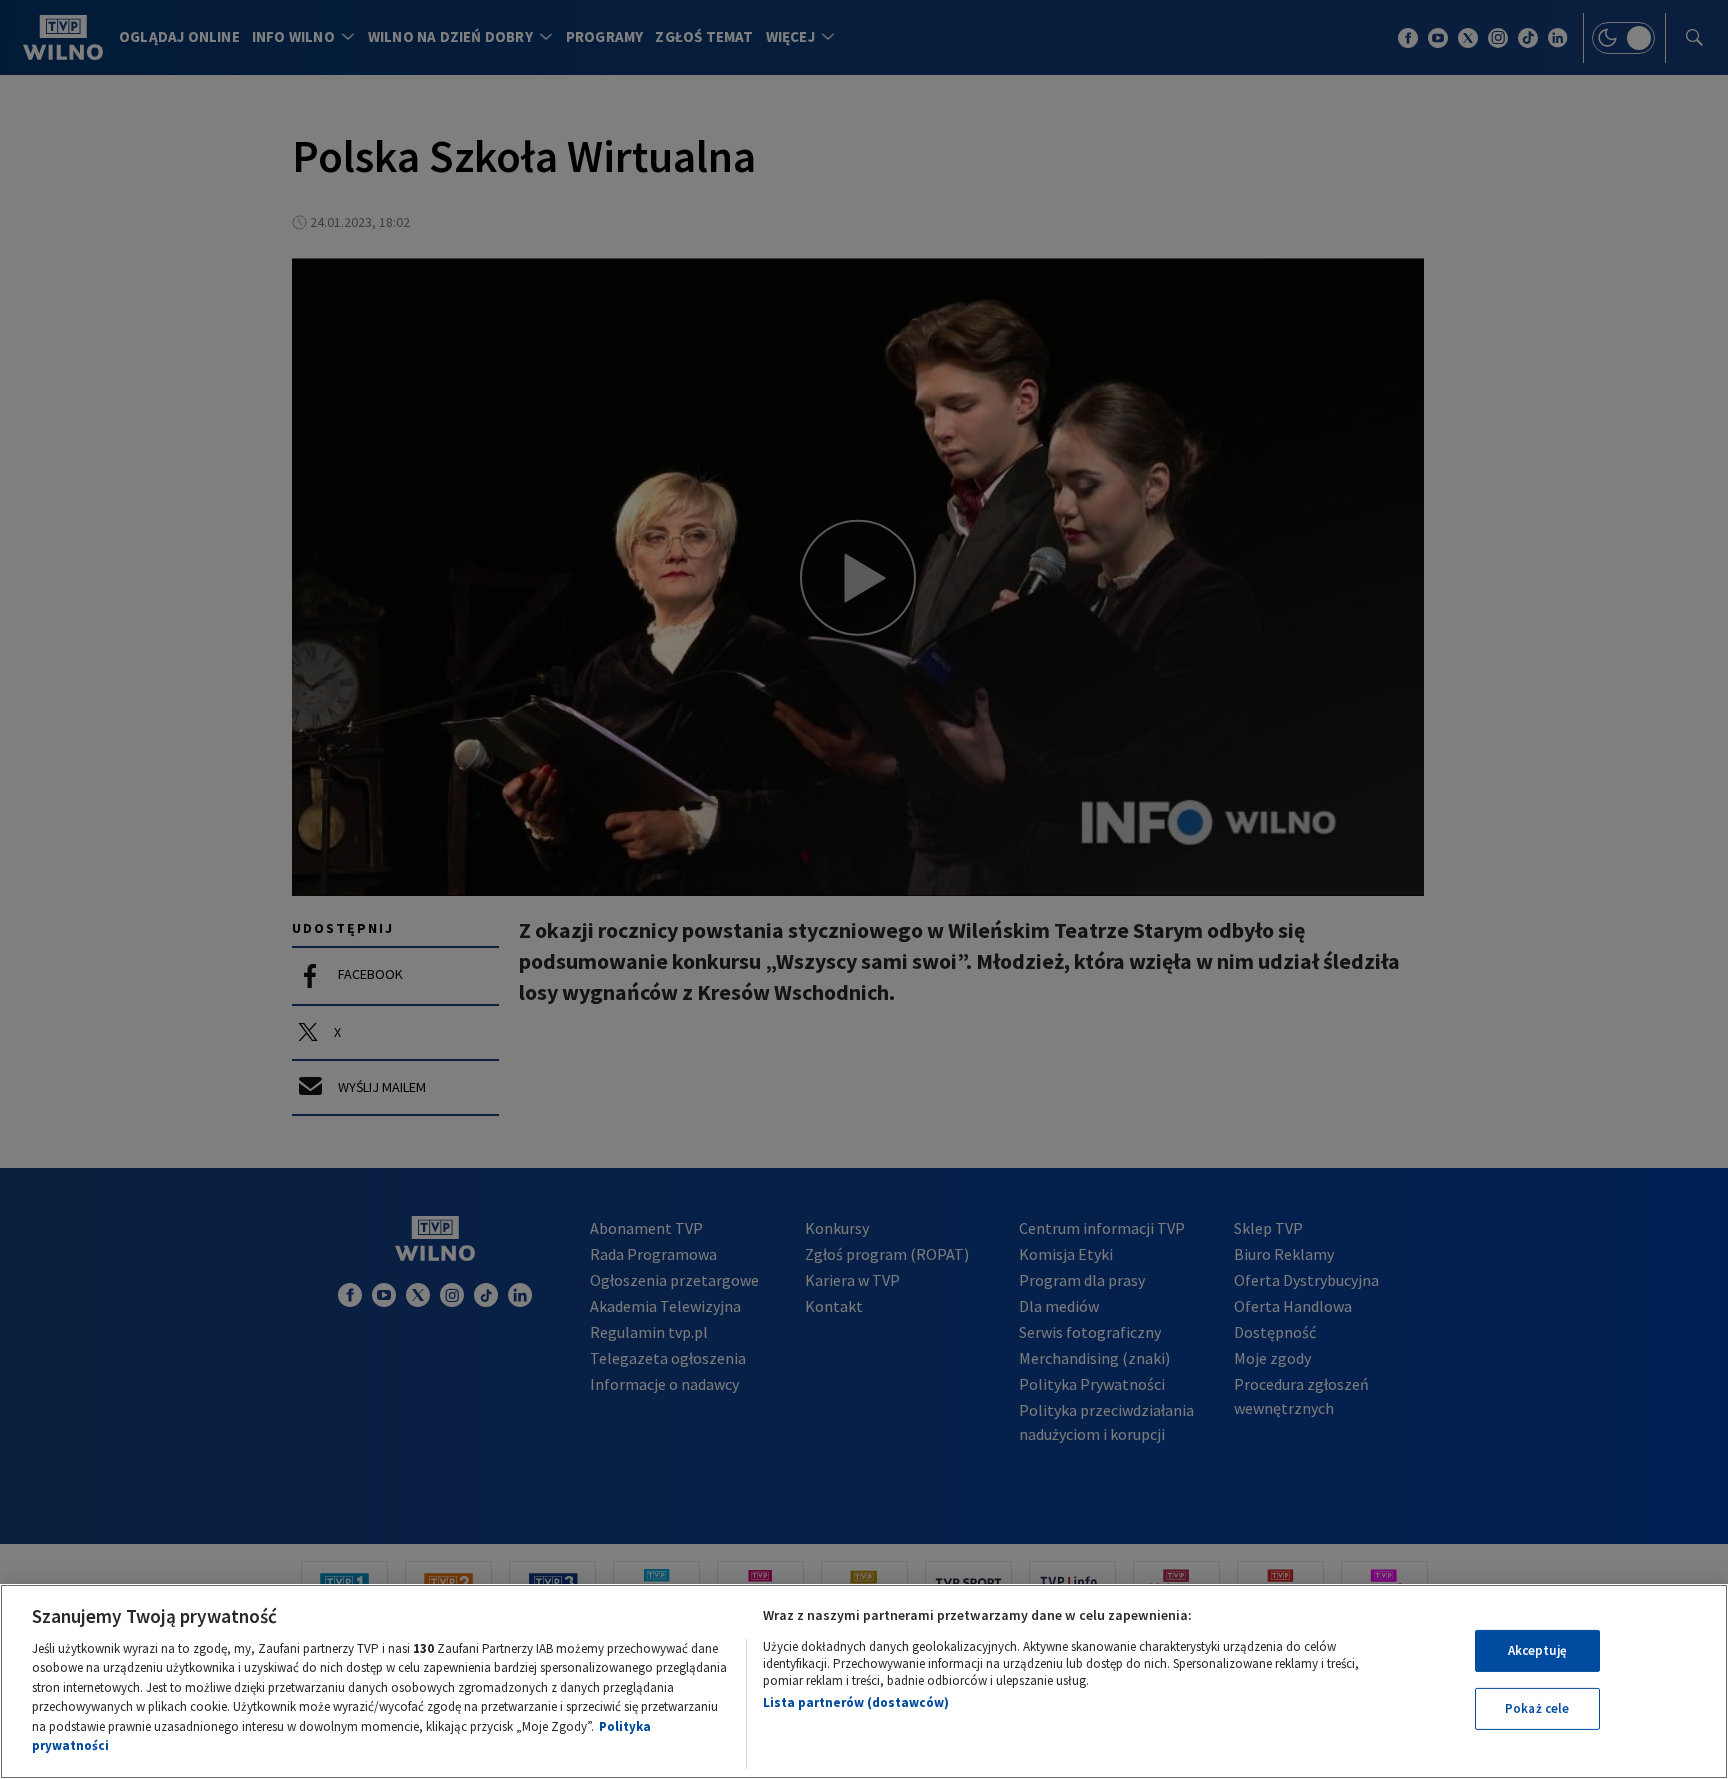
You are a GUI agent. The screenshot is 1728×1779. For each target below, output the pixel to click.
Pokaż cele (1537, 1708)
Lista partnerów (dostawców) (856, 1702)
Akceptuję (1537, 1650)
